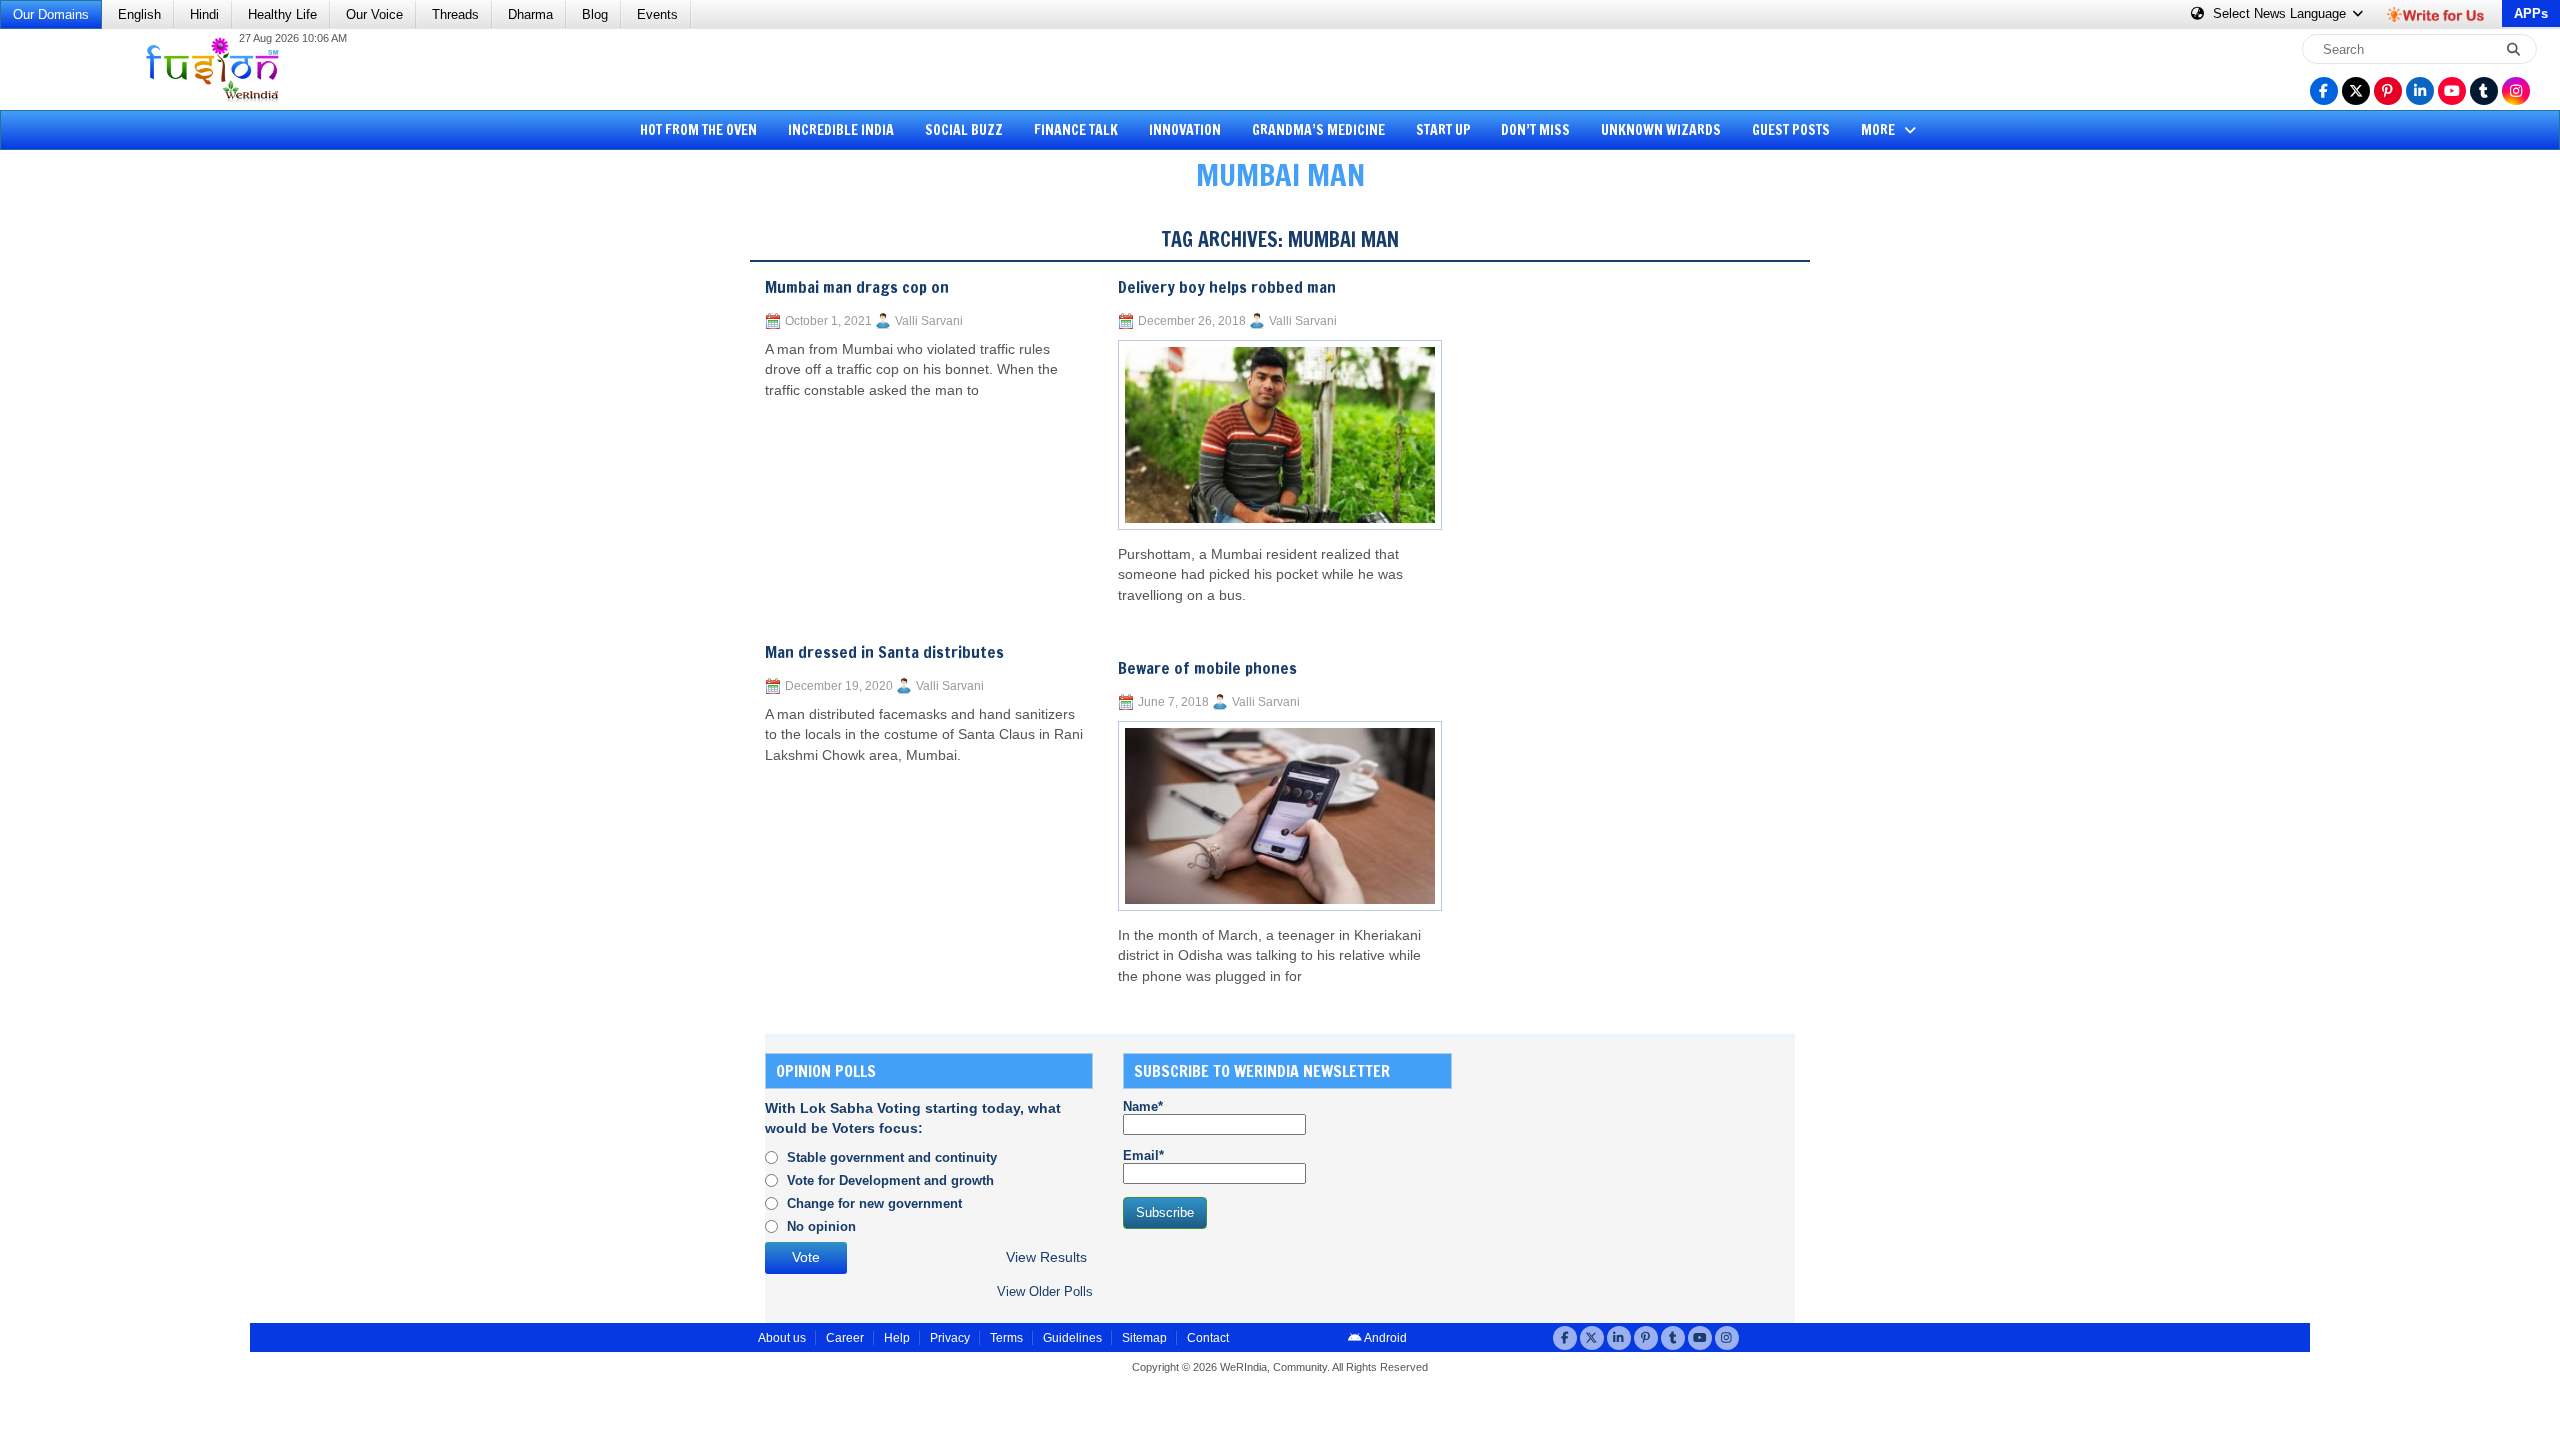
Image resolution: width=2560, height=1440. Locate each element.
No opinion (821, 1226)
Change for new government (874, 1203)
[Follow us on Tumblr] (2484, 91)
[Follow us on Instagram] (2516, 91)
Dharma (530, 14)
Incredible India (841, 130)
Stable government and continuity (892, 1157)
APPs (2531, 13)
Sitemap (1144, 1338)
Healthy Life (282, 14)
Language (2281, 13)
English (139, 14)
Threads (455, 14)
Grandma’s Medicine (1318, 130)
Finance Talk (1076, 130)
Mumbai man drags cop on (857, 287)
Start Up (1443, 130)
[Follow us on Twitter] (2356, 91)
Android (1384, 1338)
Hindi (204, 14)
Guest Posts (1791, 130)
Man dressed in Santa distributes (884, 652)
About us (782, 1338)
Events (657, 14)
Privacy (950, 1338)
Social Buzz (964, 130)
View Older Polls (1045, 1291)
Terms (1006, 1338)
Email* (1143, 1155)
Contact (1208, 1338)
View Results (1046, 1257)
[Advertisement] (90, 515)
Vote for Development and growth (890, 1180)
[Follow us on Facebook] (2324, 91)
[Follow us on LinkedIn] (2420, 91)
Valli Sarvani (929, 321)
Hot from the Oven (698, 130)
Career (845, 1338)
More (1879, 130)
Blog (595, 14)
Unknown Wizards (1661, 130)
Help (897, 1338)
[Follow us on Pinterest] (2388, 91)
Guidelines (1072, 1338)
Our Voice (374, 14)
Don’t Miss (1535, 130)
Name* (1143, 1106)
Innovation (1185, 130)
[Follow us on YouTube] (2452, 91)
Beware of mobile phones (1207, 668)
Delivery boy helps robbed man (1227, 287)
